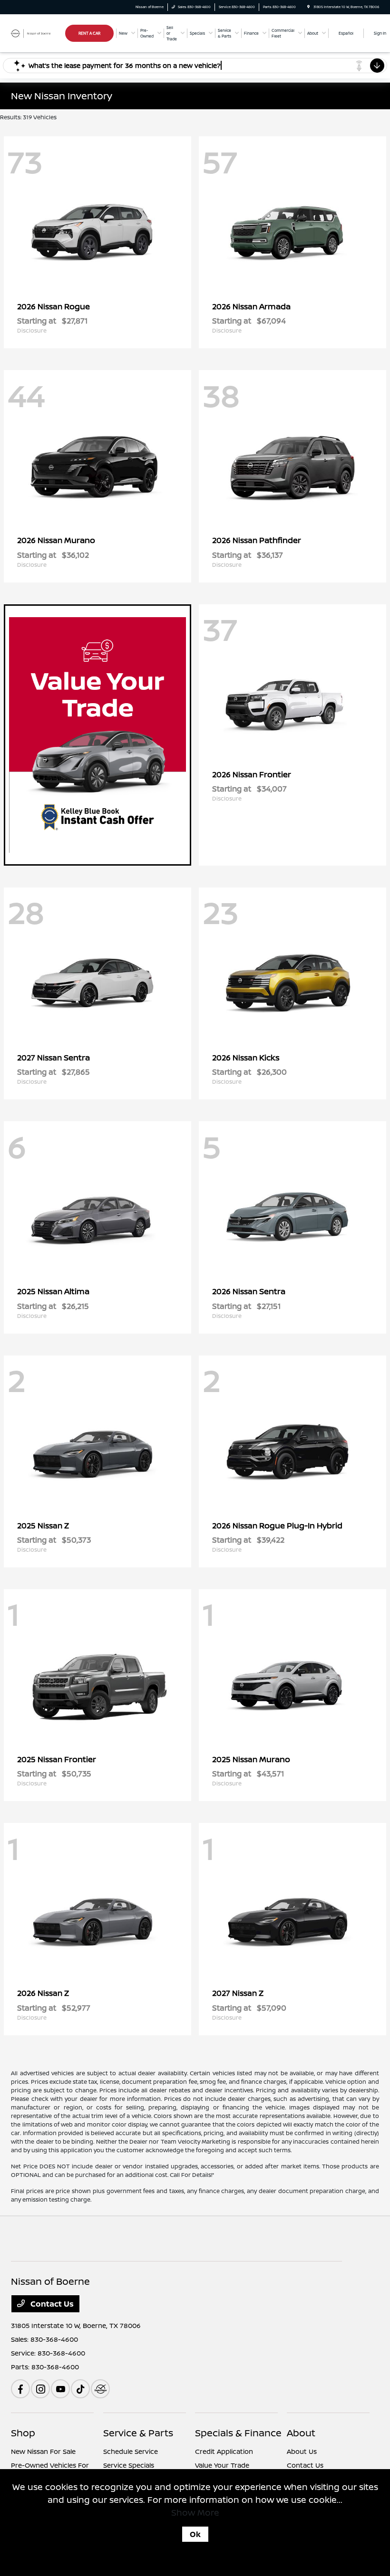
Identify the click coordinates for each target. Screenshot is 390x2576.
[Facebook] (20, 2389)
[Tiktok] (80, 2389)
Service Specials (129, 2465)
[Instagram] (40, 2389)
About (301, 2433)
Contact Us (51, 2304)
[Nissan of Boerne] (37, 33)
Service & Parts (138, 2433)
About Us (302, 2451)
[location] (308, 7)
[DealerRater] (100, 2389)
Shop (23, 2433)
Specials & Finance (238, 2433)
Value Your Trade (222, 2465)
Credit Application (224, 2451)
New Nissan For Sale (43, 2451)
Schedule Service (131, 2451)
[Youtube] (60, 2389)
